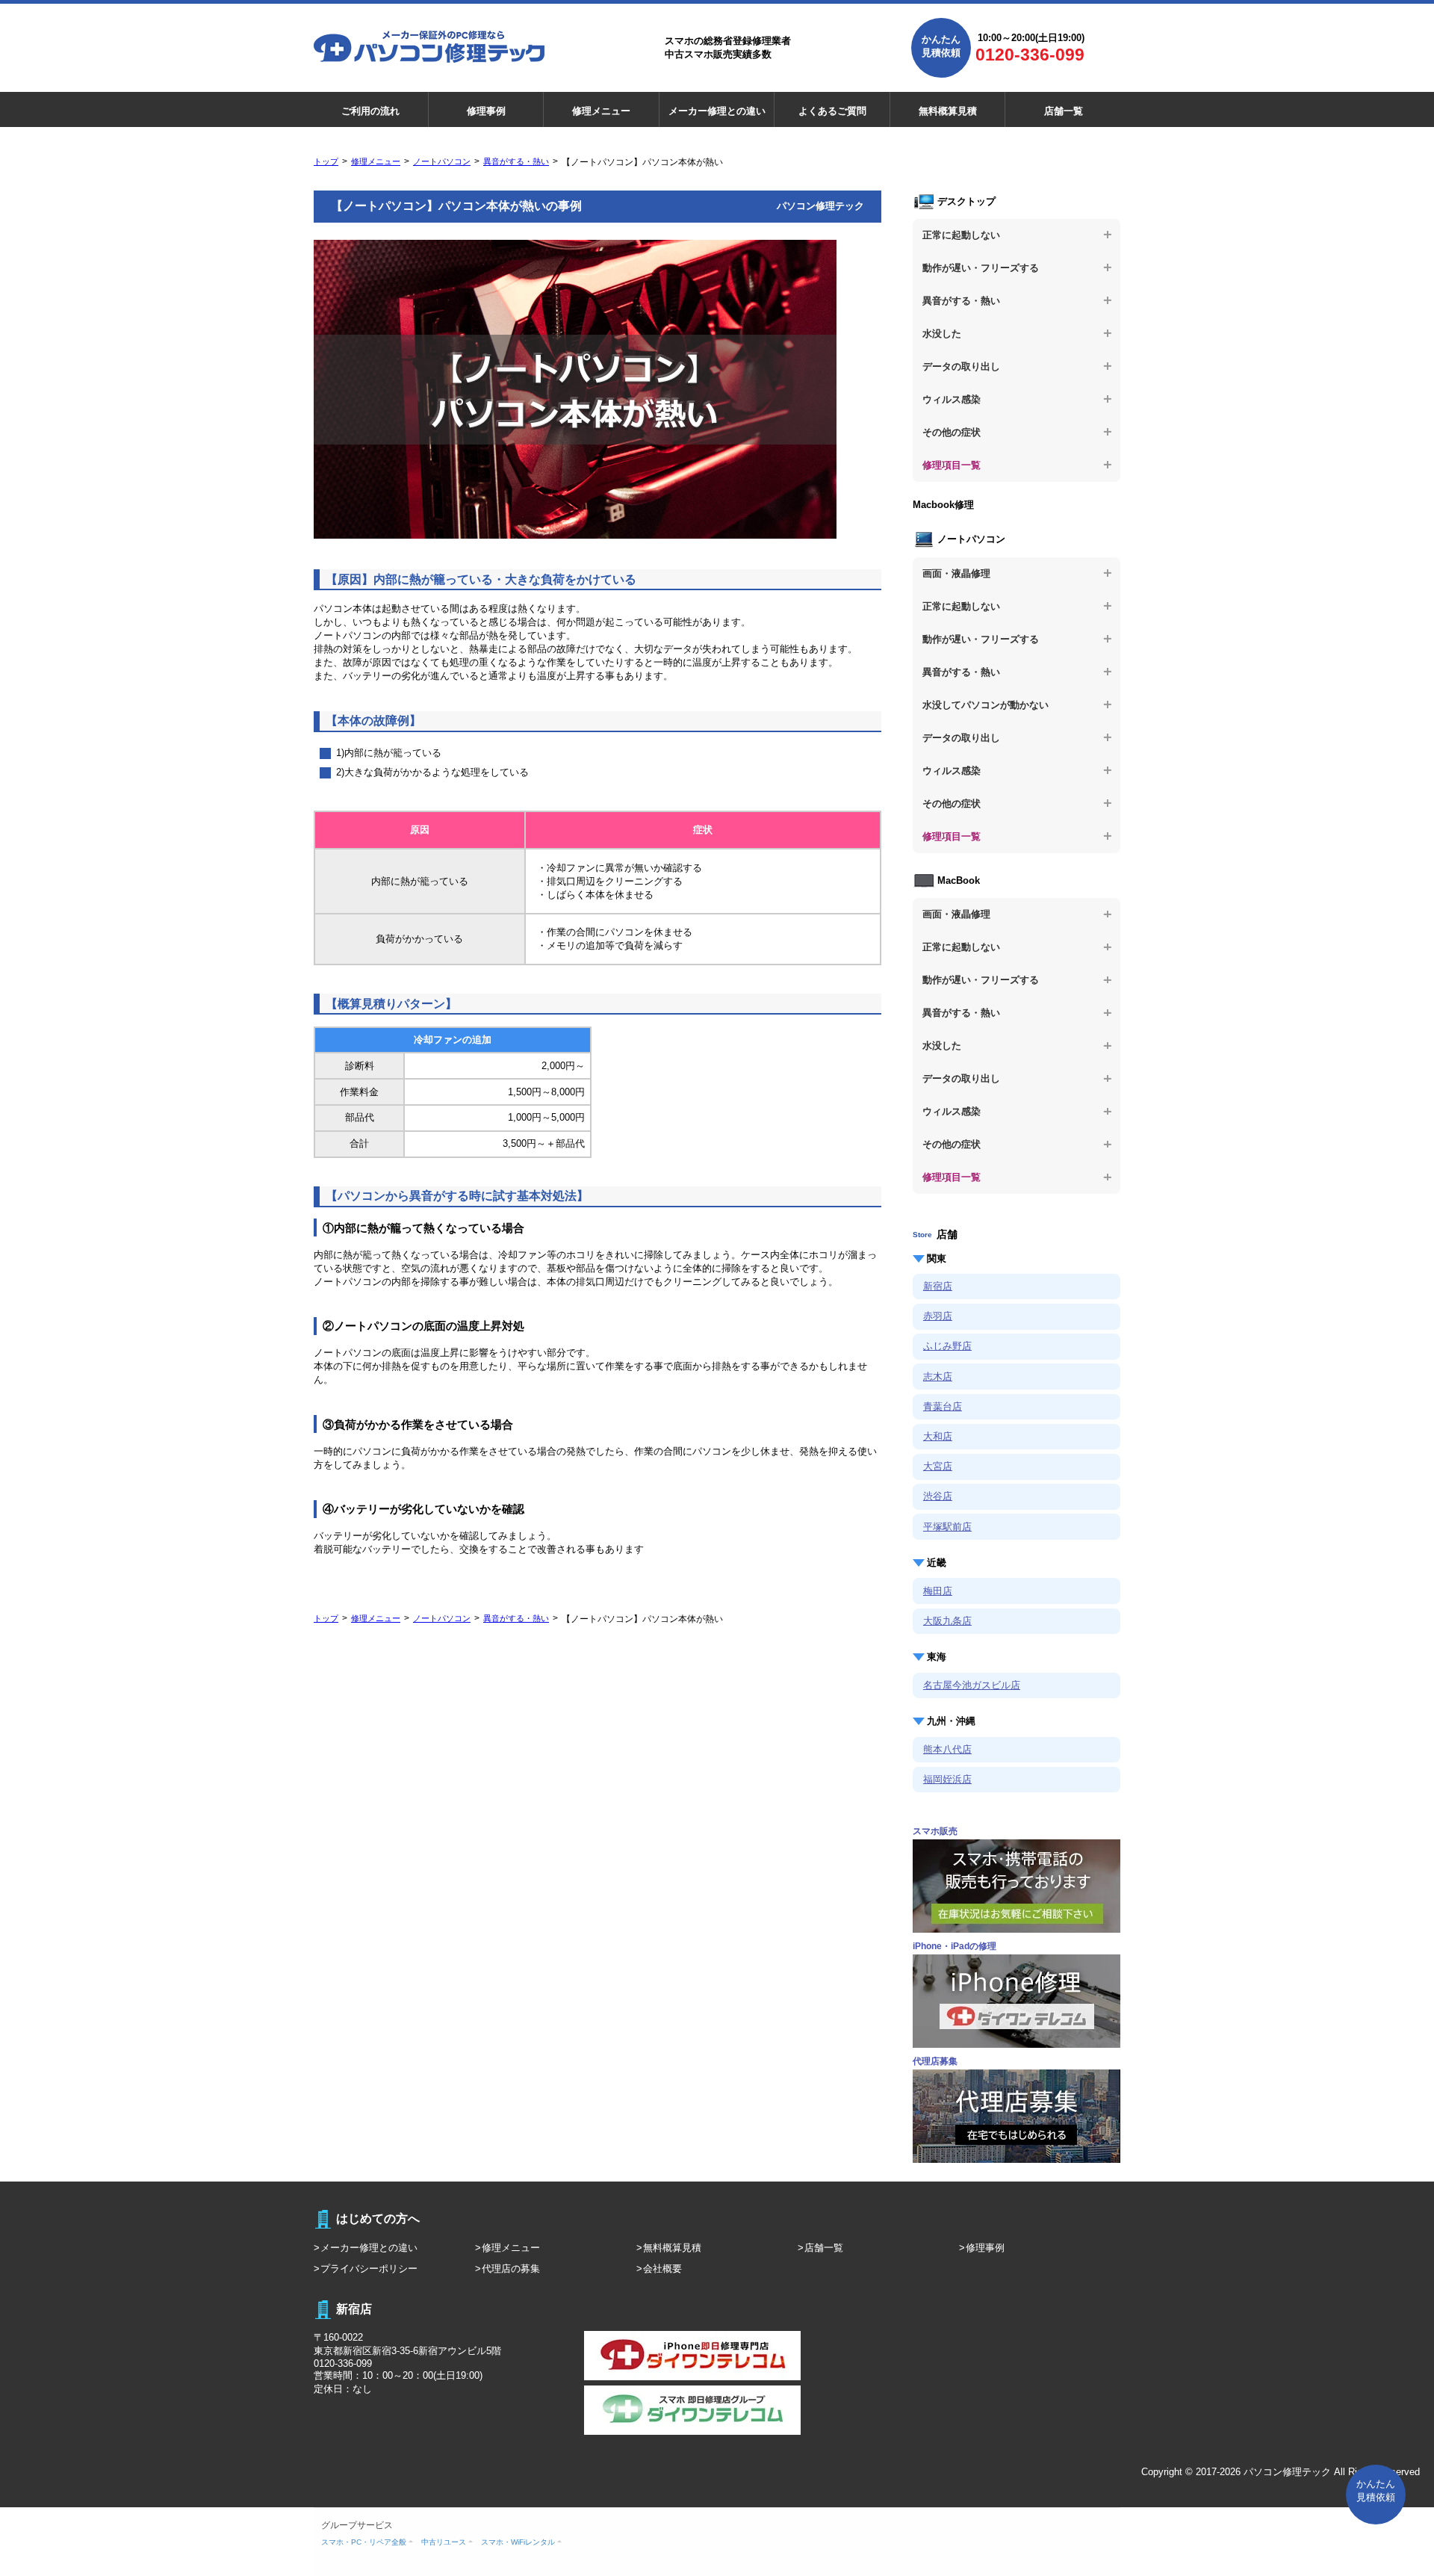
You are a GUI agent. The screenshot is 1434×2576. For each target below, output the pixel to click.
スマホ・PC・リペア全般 (364, 2542)
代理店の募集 (511, 2269)
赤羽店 (938, 1316)
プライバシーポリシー (369, 2269)
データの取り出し (961, 366)
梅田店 (938, 1591)
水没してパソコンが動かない (986, 705)
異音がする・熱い (516, 161)
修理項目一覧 (952, 465)
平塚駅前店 (947, 1527)
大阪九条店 (947, 1621)
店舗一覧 (1064, 111)
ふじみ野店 (947, 1346)
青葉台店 (943, 1406)
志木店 (938, 1377)
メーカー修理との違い (717, 111)
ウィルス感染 (952, 399)
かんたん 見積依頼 (1376, 2490)
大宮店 (938, 1466)
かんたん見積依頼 (941, 46)
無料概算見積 (948, 111)
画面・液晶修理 (956, 573)
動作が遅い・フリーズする (981, 268)
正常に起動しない (961, 235)
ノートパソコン (442, 161)
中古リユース (444, 2542)
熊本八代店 (947, 1749)
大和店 (938, 1436)
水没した (942, 334)
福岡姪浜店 (947, 1779)
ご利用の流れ (370, 111)
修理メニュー (601, 111)
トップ (326, 161)
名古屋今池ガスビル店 (972, 1685)
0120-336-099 (1030, 55)
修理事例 (486, 111)
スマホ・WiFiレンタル (518, 2542)
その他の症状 (952, 432)
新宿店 (938, 1286)
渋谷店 (938, 1496)
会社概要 (662, 2269)
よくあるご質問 (832, 111)
